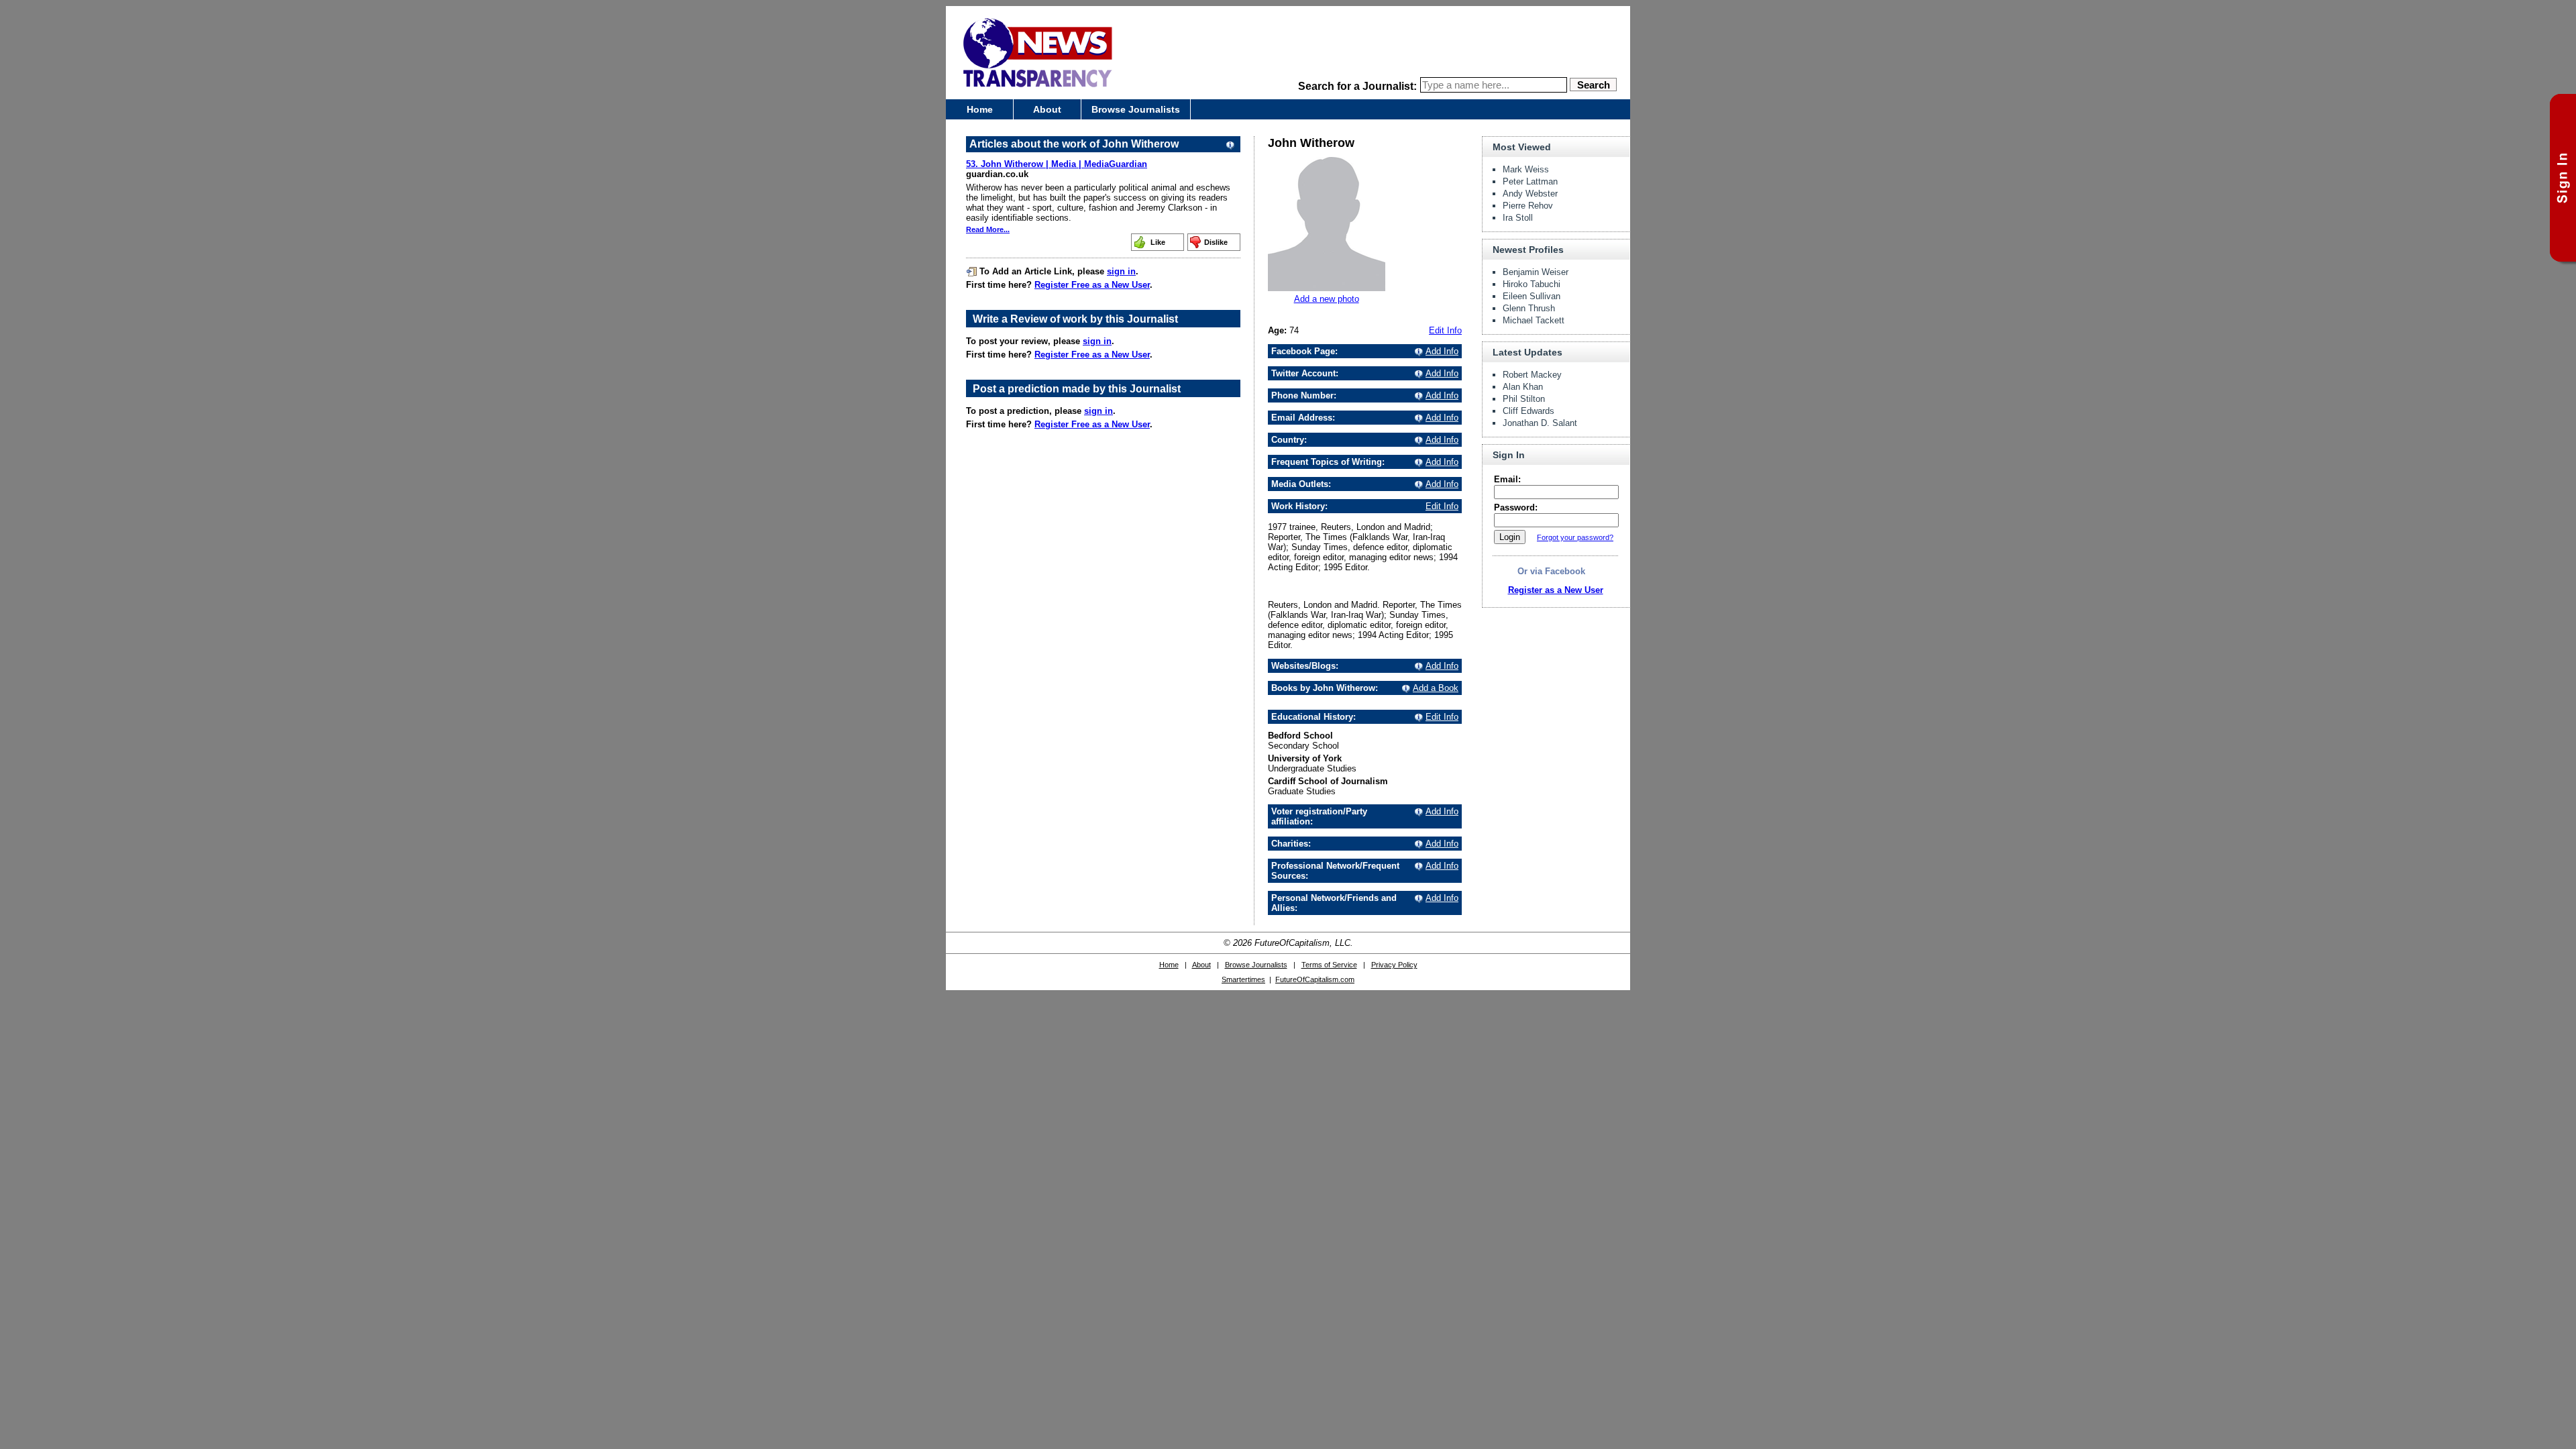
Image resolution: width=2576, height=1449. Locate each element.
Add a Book (1436, 688)
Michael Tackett (1534, 320)
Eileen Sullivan (1532, 296)
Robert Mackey (1532, 375)
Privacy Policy (1394, 965)
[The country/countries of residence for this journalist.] (1417, 440)
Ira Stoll (1518, 218)
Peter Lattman (1530, 181)
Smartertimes (1243, 979)
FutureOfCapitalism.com (1315, 979)
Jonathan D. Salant (1540, 423)
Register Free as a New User (1092, 285)
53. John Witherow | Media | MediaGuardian (1057, 164)
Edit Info (1445, 330)
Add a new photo (1327, 299)
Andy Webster (1530, 194)
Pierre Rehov (1528, 206)
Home (980, 109)
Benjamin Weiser (1536, 272)
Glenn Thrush (1529, 308)
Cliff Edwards (1528, 411)
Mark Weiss (1526, 169)
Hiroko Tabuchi (1532, 284)
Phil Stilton (1524, 399)
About (1047, 109)
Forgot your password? (1575, 537)
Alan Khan (1523, 387)
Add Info (1442, 351)
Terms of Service (1329, 965)
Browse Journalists (1136, 109)
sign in (1121, 271)
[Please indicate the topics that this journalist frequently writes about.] (1417, 462)
